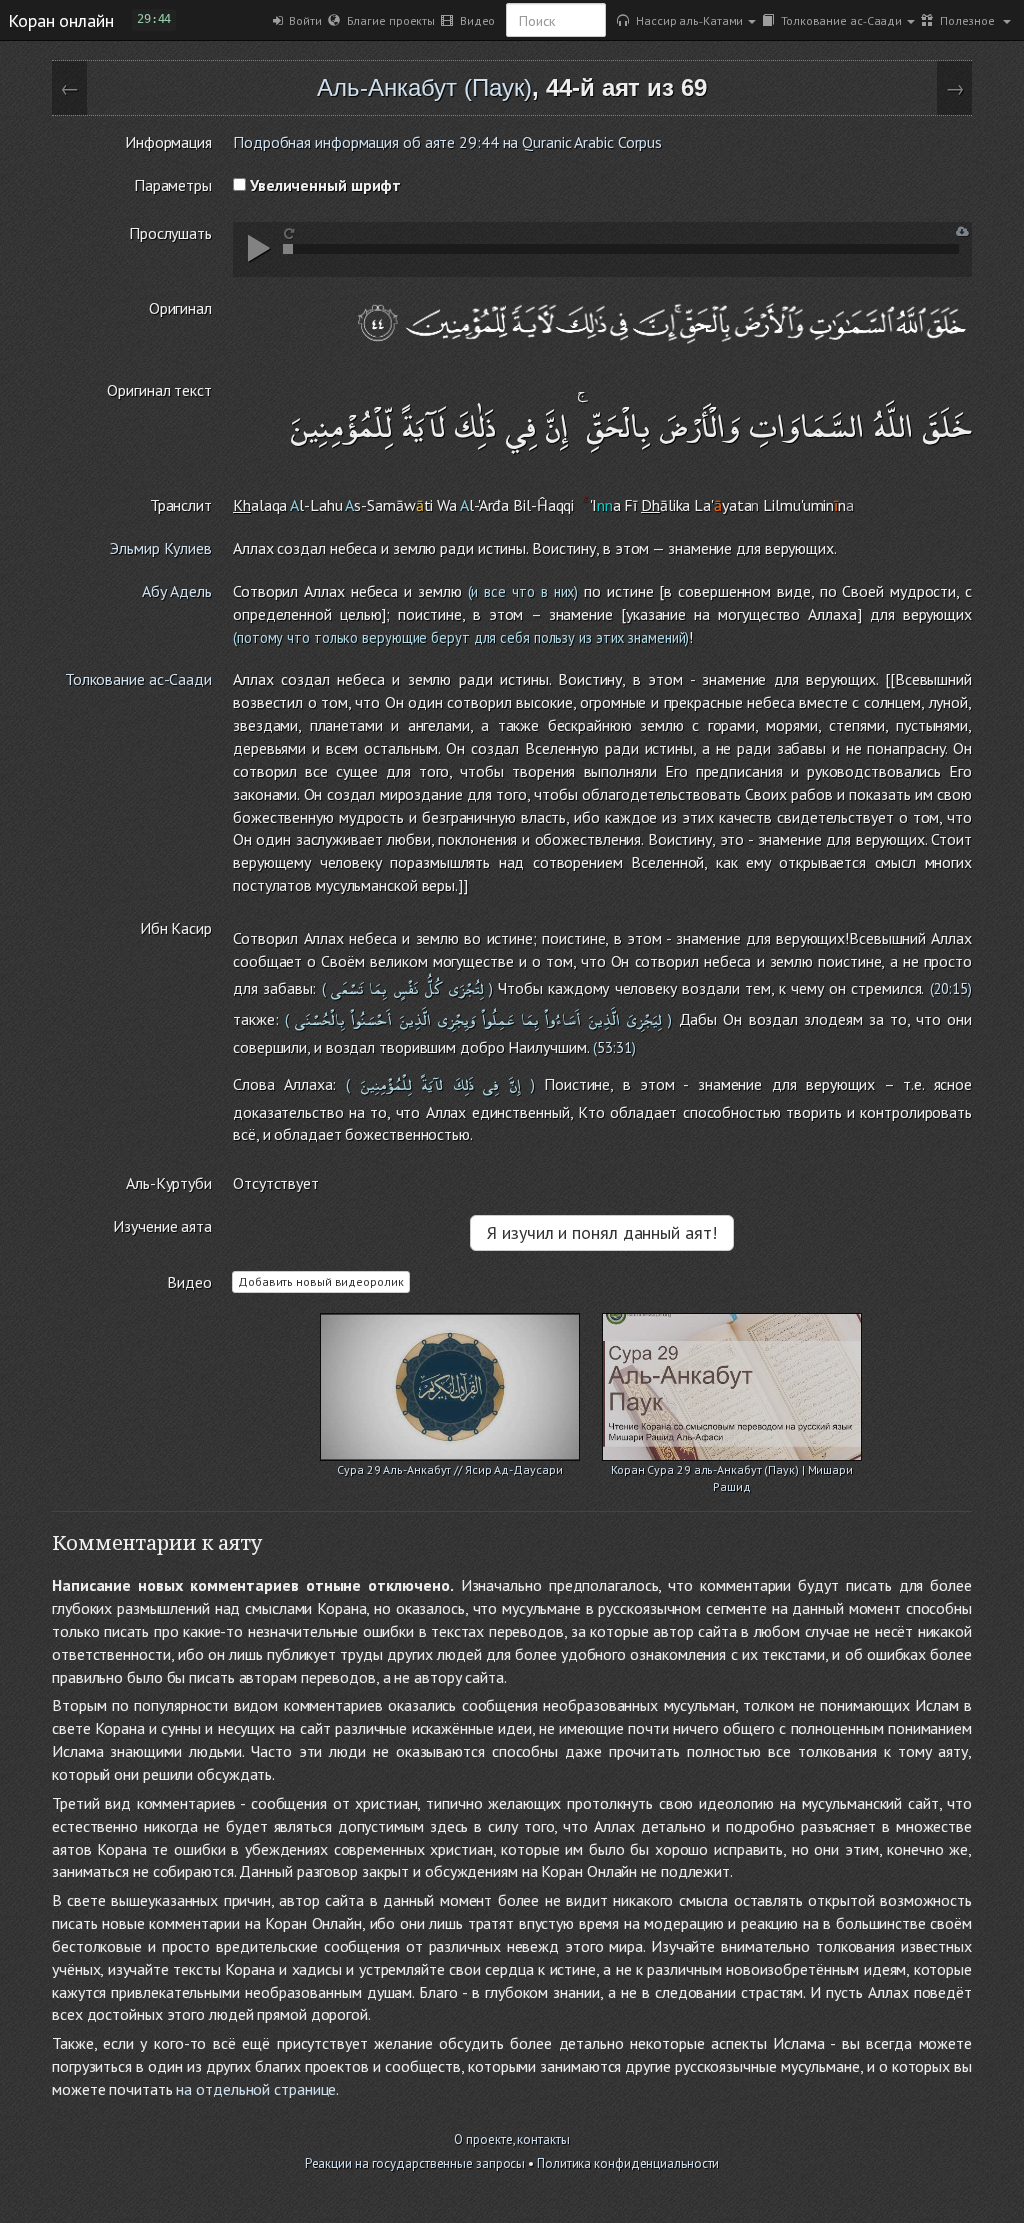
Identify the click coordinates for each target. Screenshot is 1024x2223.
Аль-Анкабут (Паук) (424, 87)
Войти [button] (302, 20)
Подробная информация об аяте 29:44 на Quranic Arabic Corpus (447, 142)
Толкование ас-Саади (838, 20)
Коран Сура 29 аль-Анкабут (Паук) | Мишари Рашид (732, 1471)
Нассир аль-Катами (686, 20)
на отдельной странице (256, 2089)
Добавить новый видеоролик (321, 1281)
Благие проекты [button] (387, 20)
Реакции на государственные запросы (415, 2163)
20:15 (951, 988)
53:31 (614, 1047)
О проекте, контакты (511, 2139)
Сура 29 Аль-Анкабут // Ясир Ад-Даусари (449, 1469)
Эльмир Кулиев (161, 548)
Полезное (965, 20)
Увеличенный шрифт (323, 185)
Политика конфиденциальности (628, 2163)
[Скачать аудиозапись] (962, 231)
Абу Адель (177, 591)
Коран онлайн (61, 20)
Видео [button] (474, 20)
